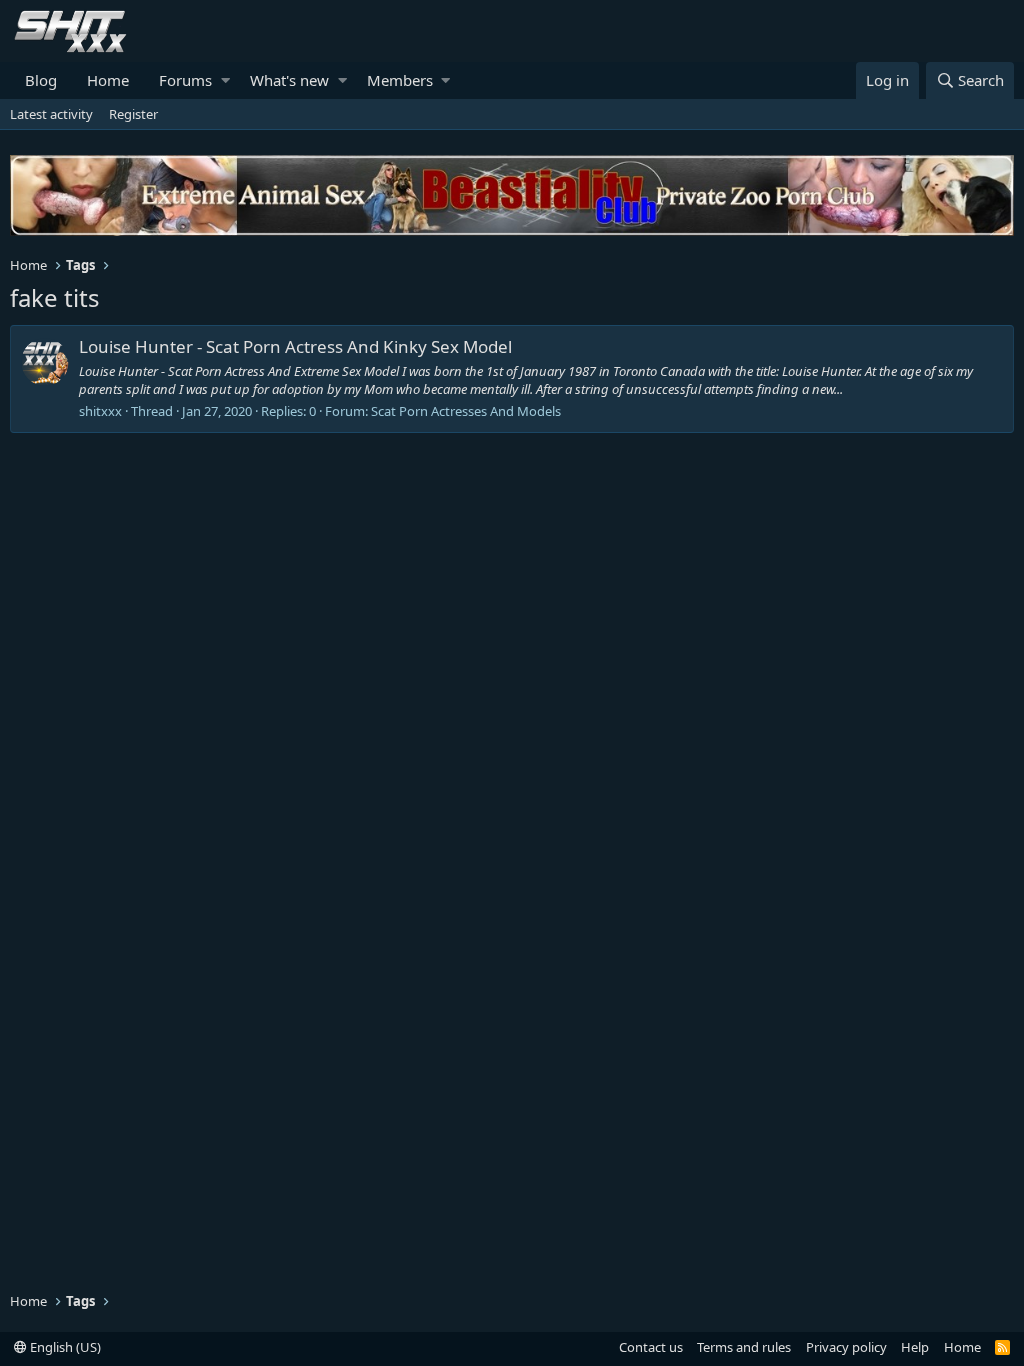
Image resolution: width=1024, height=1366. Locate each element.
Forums (185, 80)
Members (400, 80)
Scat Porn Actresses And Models (466, 411)
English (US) (64, 1347)
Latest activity (51, 114)
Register (133, 114)
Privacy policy (846, 1347)
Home (108, 80)
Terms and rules (744, 1347)
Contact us (651, 1347)
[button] (225, 80)
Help (915, 1347)
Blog (41, 80)
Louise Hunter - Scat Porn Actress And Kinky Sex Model (295, 346)
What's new (289, 80)
